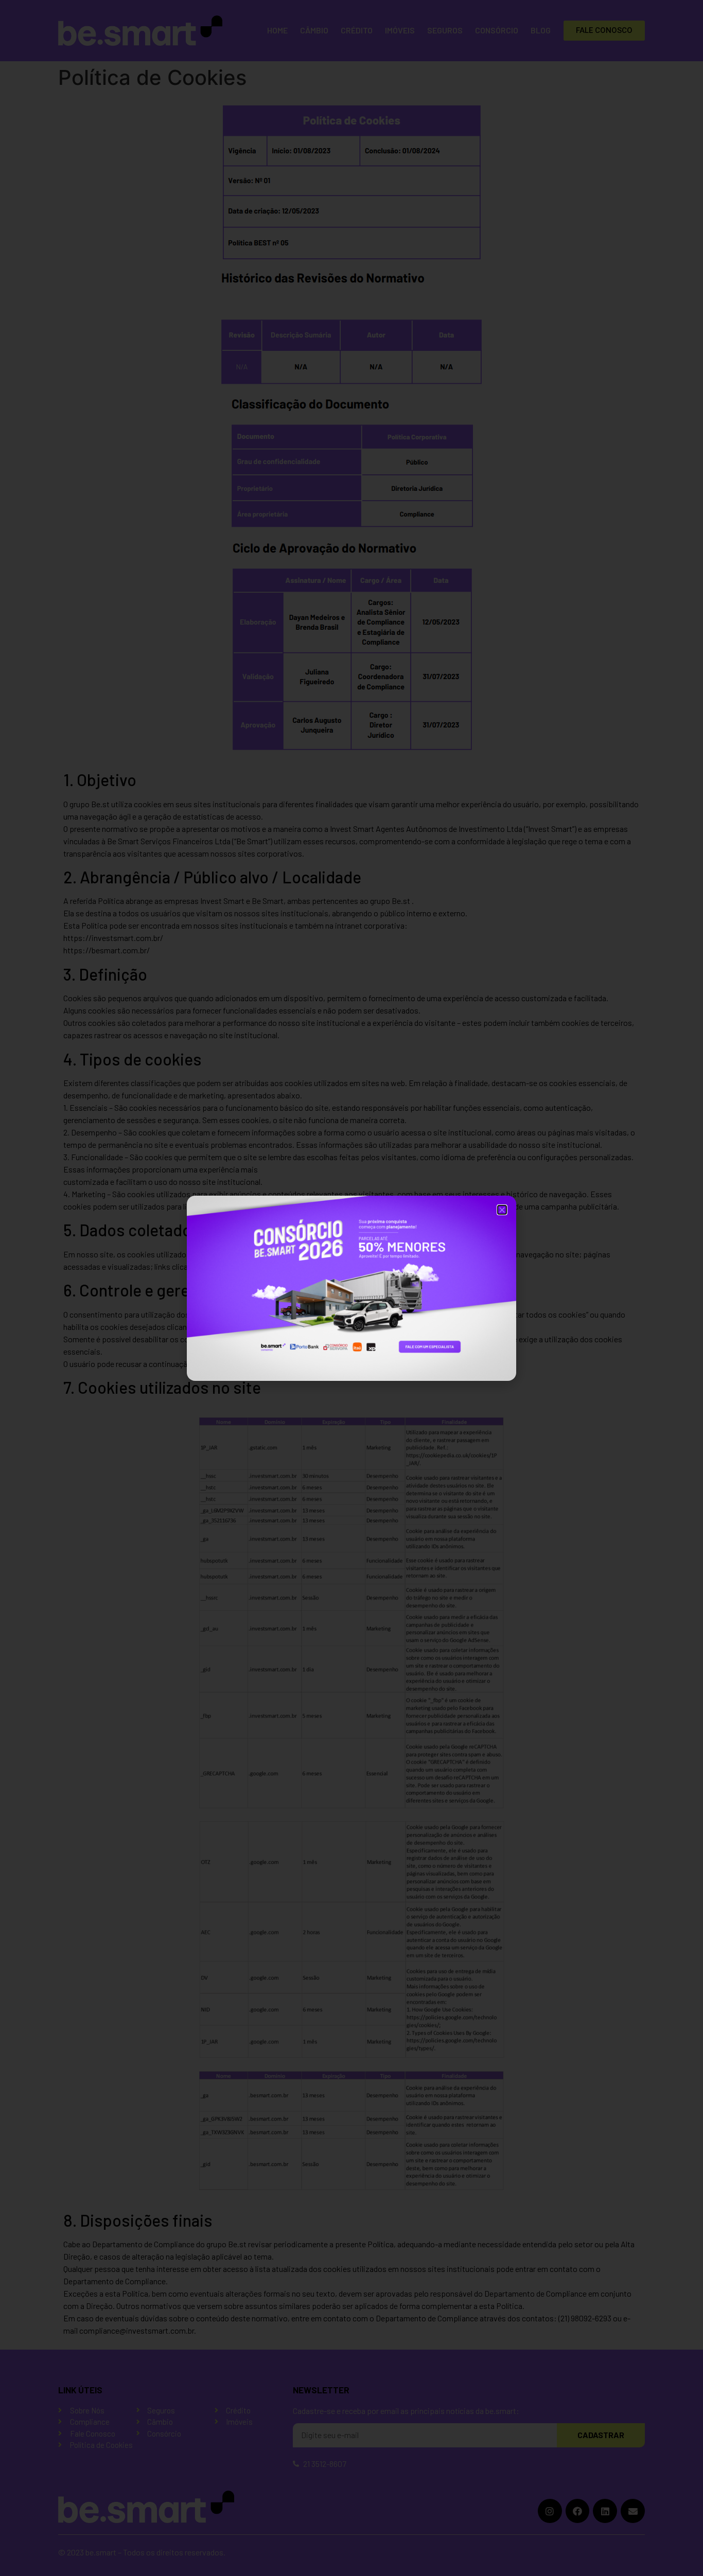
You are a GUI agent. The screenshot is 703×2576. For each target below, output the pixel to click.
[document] (351, 1288)
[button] (502, 1210)
